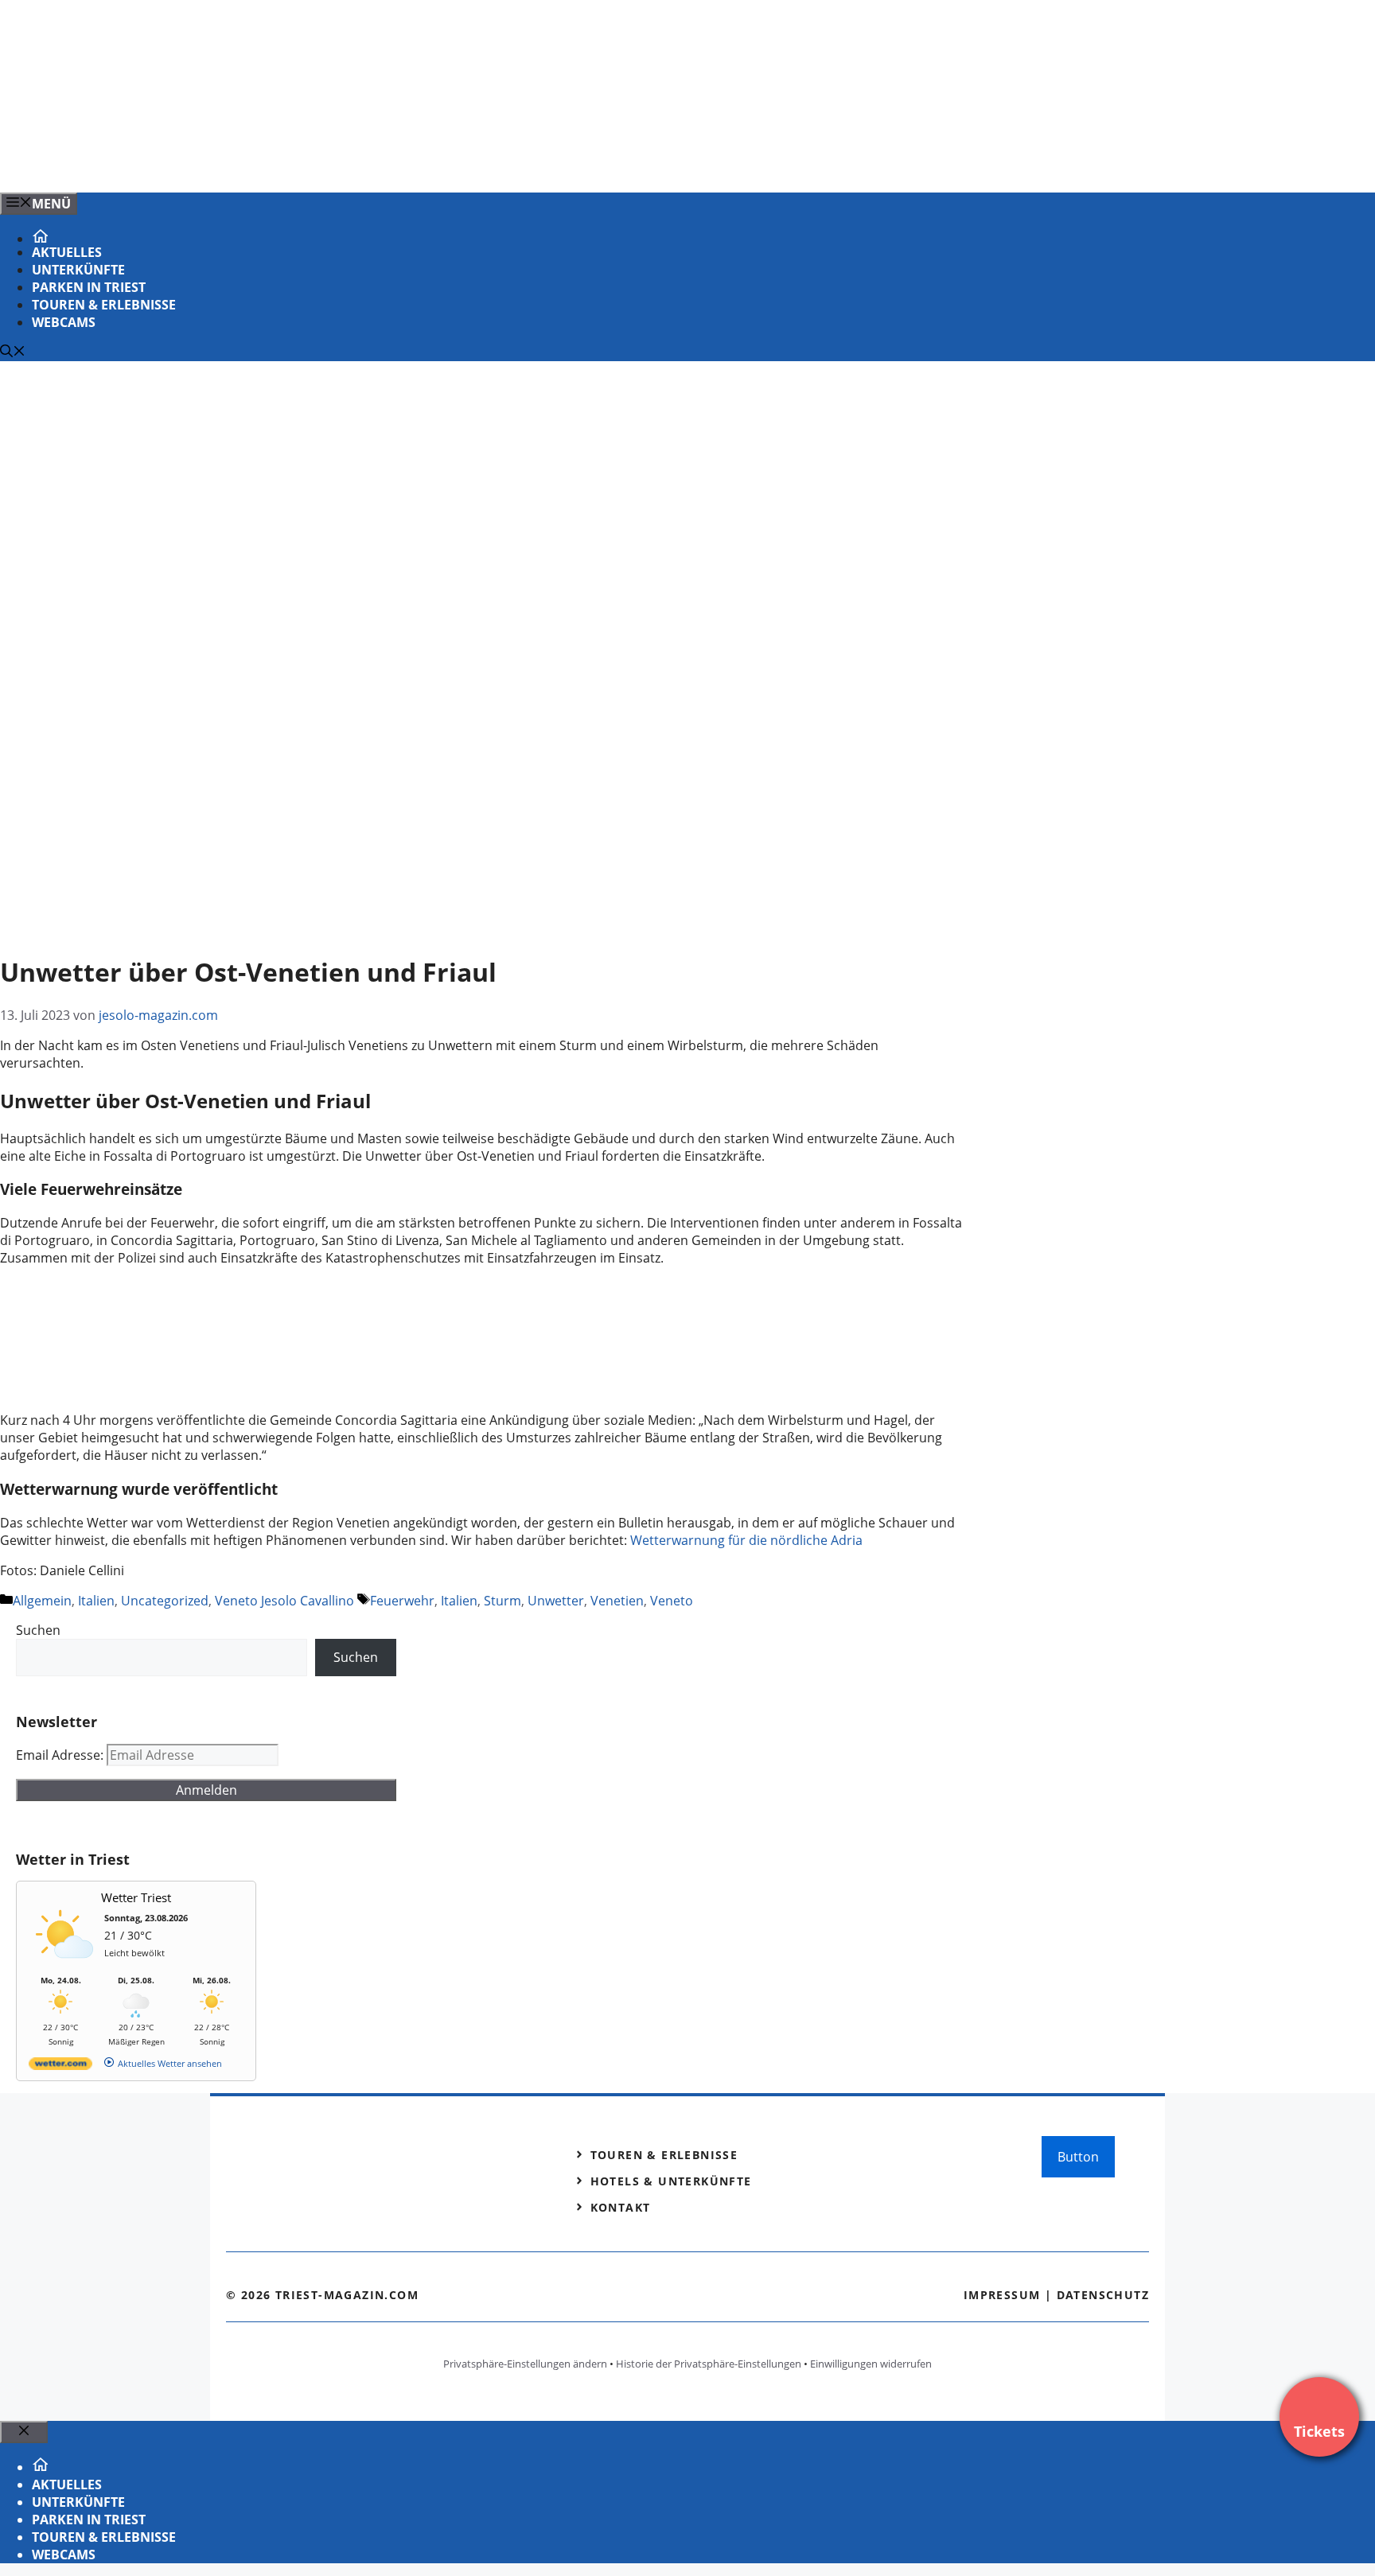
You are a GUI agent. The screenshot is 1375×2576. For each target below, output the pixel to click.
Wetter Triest (136, 1897)
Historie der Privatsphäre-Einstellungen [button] (709, 2364)
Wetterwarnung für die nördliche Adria (746, 1540)
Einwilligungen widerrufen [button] (871, 2364)
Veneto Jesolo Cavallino (284, 1601)
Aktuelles (67, 252)
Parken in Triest (89, 287)
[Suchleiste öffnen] (13, 352)
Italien (96, 1601)
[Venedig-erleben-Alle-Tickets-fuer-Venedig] (321, 163)
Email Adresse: (61, 1755)
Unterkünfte (78, 270)
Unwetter (556, 1601)
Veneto (672, 1601)
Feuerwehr (402, 1601)
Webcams (64, 322)
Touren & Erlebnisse (104, 305)
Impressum (1002, 2295)
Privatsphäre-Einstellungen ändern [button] (525, 2364)
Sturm (502, 1601)
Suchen (38, 1630)
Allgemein (42, 1601)
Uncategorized (165, 1601)
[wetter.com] (60, 2066)
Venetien (617, 1601)
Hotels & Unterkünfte (671, 2181)
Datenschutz (1103, 2295)
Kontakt (621, 2207)
